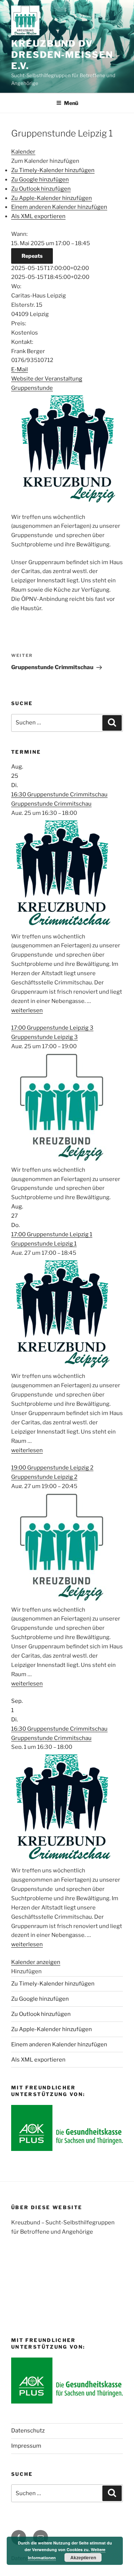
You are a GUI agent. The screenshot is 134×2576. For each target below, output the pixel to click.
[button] (45, 161)
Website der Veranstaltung (47, 379)
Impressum (26, 2446)
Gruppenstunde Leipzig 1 (44, 1244)
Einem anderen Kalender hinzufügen (59, 207)
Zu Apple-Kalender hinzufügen (52, 198)
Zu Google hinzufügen (40, 180)
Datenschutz (28, 2431)
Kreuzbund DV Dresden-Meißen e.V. (62, 55)
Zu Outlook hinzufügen (41, 189)
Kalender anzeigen (36, 1962)
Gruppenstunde (32, 388)
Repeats (32, 256)
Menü (71, 103)
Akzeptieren (83, 2557)
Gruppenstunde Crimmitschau (51, 804)
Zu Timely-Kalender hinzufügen (53, 170)
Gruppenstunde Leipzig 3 (44, 1037)
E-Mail (20, 369)
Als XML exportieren (38, 216)
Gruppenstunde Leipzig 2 (44, 1477)
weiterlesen (27, 1010)
